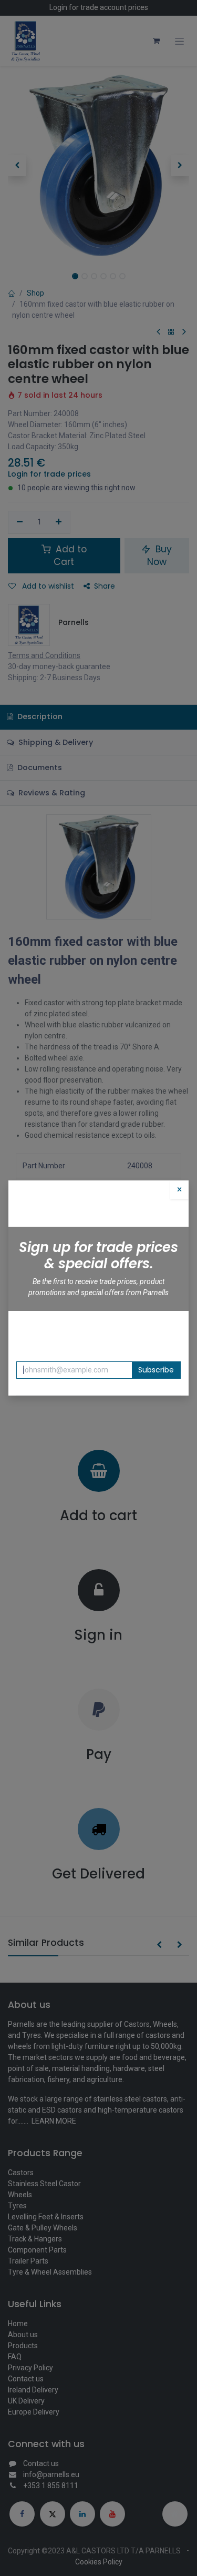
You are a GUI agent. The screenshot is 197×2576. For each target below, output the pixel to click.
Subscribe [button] (156, 1370)
